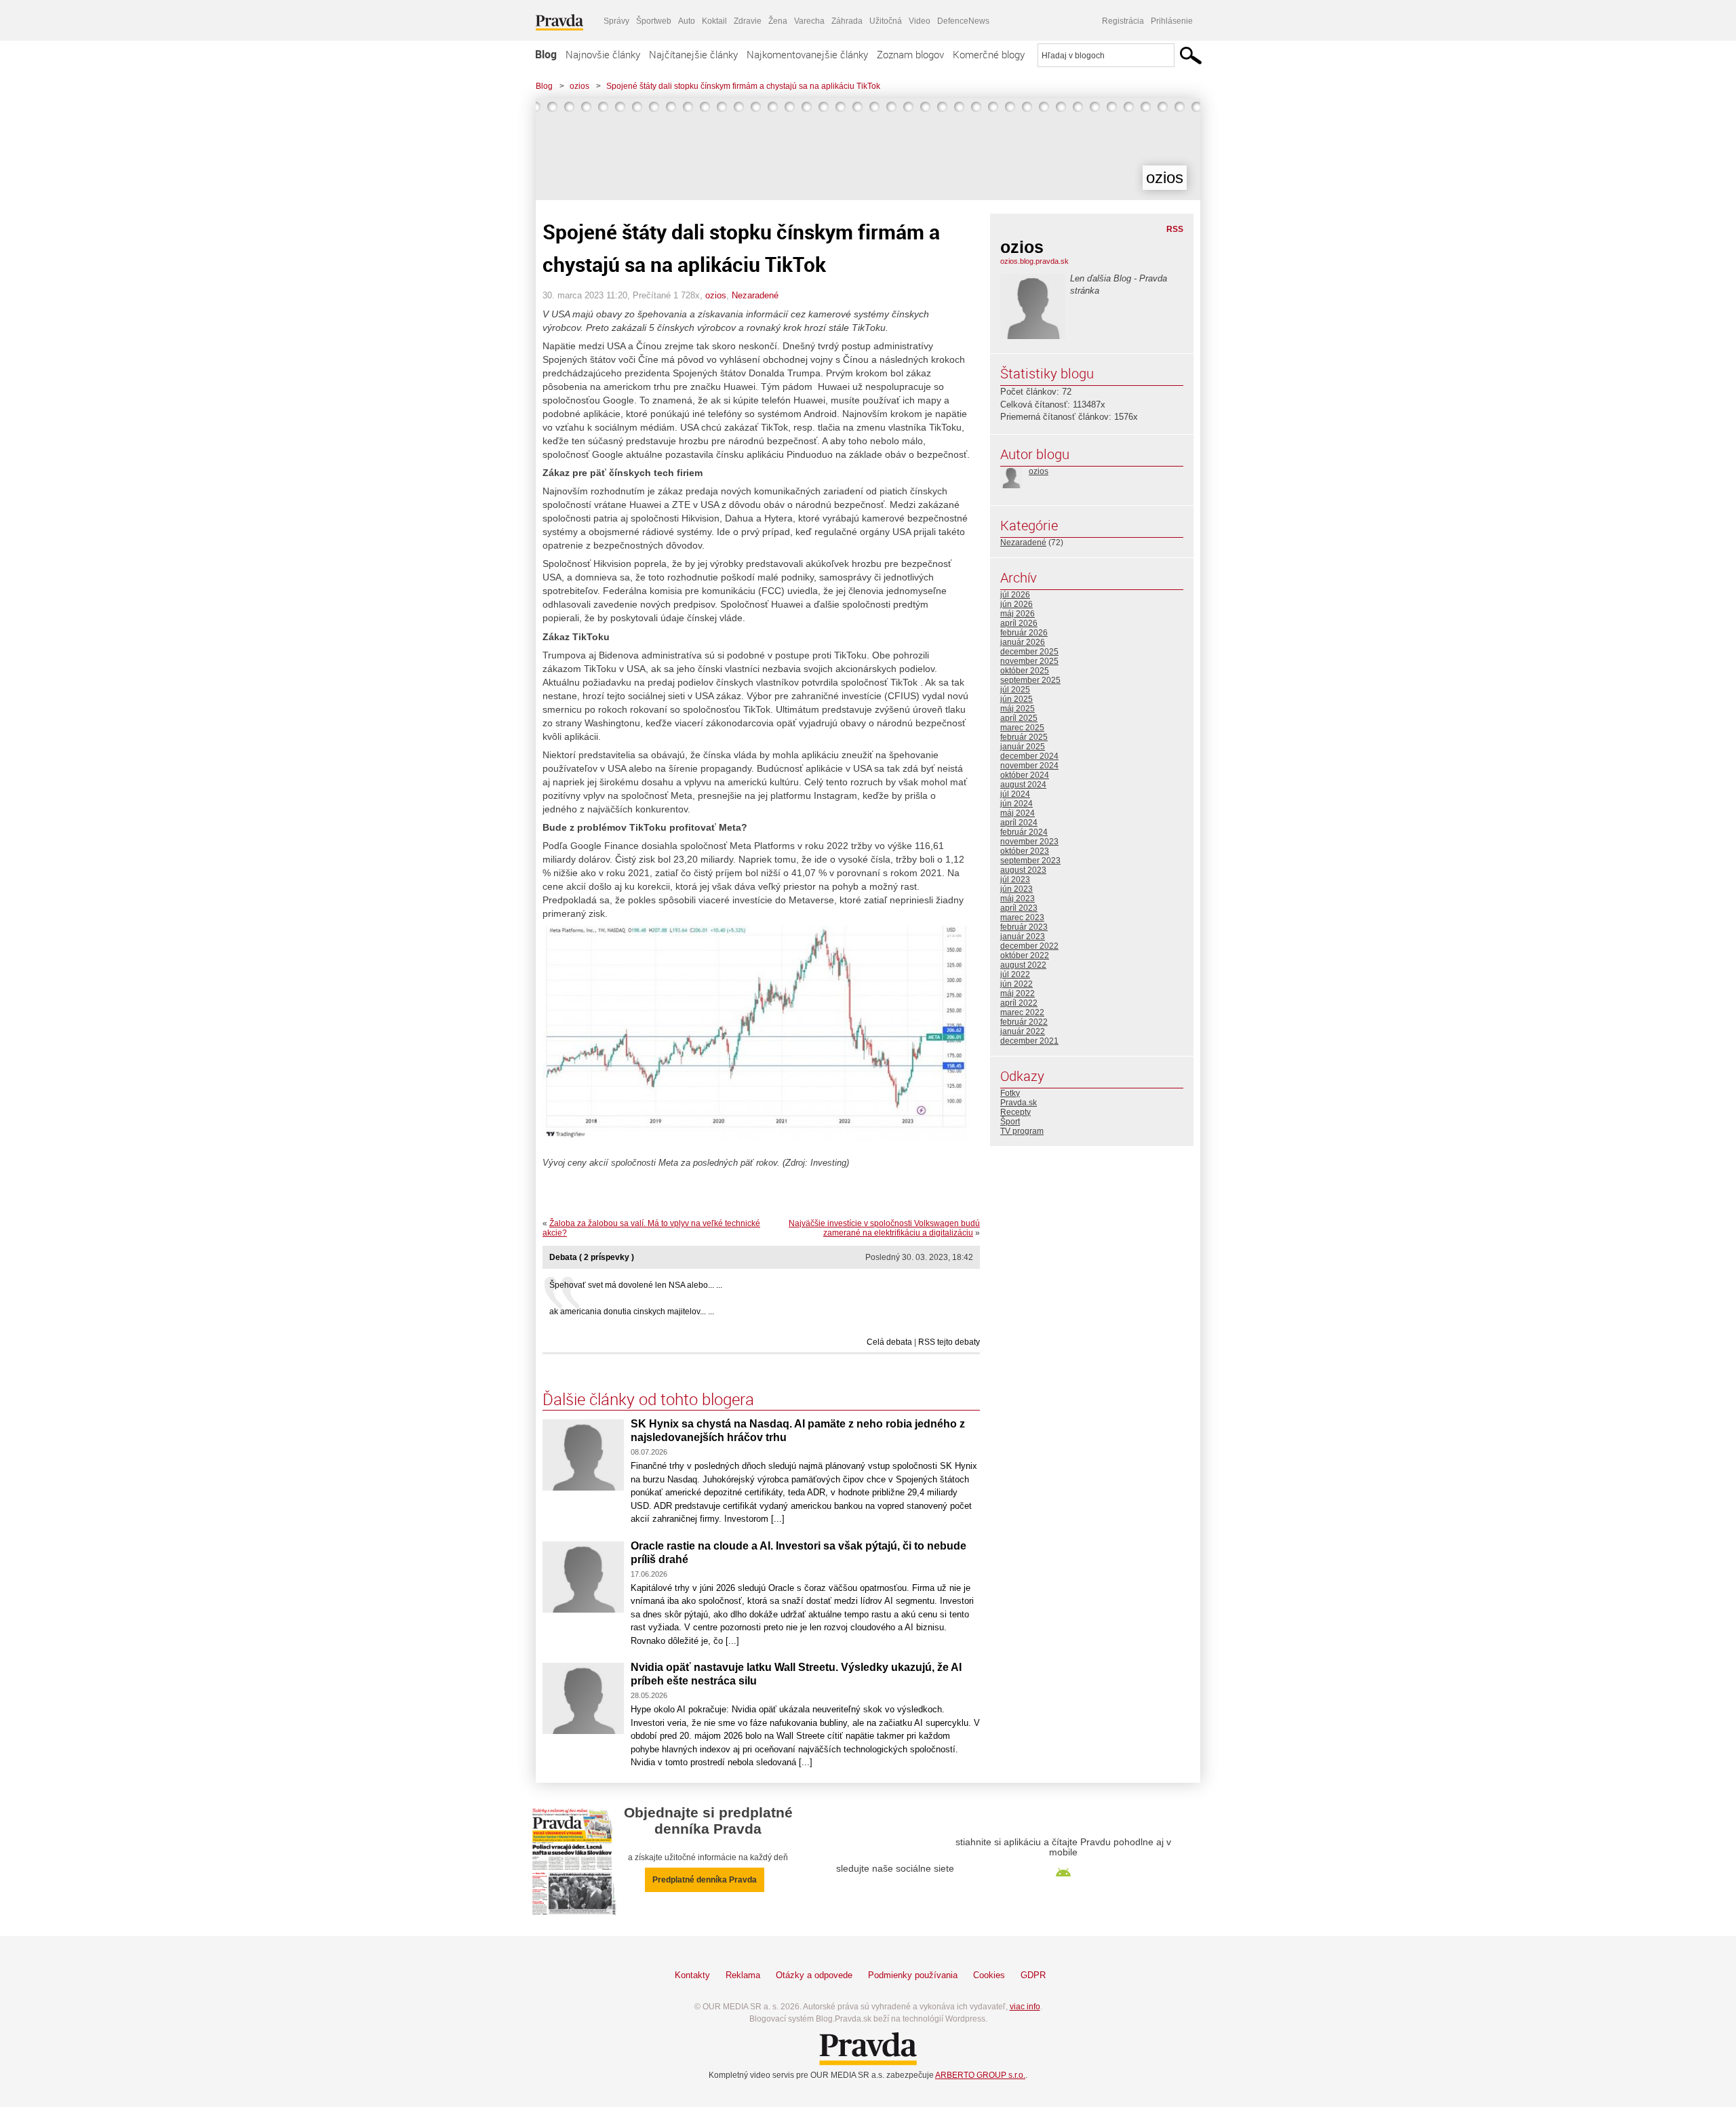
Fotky (1010, 1093)
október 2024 (1025, 775)
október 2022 (1025, 956)
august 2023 (1023, 870)
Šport (1010, 1122)
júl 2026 (1015, 595)
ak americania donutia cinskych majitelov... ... (632, 1312)
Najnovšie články (603, 54)
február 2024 (1024, 832)
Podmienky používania (913, 1975)
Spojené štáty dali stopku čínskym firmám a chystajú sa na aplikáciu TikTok (743, 86)
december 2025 (1029, 652)
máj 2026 (1018, 614)
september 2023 (1030, 861)
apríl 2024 (1019, 823)
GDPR (1033, 1975)
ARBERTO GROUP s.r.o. (980, 2075)
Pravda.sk (1019, 1103)
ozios (579, 86)
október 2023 (1025, 851)
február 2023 (1024, 927)
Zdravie (748, 21)
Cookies (989, 1975)
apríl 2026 (1019, 623)
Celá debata (889, 1342)
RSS (1175, 229)
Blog (546, 54)
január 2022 (1023, 1031)
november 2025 (1029, 661)
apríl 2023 (1019, 908)
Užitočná (886, 21)
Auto (687, 21)
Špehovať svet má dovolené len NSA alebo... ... (636, 1285)
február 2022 (1024, 1022)
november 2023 (1029, 842)
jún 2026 (1017, 604)
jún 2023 (1017, 889)
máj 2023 (1018, 899)
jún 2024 (1017, 804)
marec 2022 (1022, 1012)
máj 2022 (1018, 993)
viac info (1025, 2007)
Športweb (654, 21)
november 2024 (1029, 766)
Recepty (1015, 1112)
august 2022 (1023, 965)
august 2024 (1023, 785)
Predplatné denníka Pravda (705, 1880)
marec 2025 (1022, 728)
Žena (778, 21)
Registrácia (1123, 21)
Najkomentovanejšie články (807, 54)
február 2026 (1024, 633)
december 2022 (1029, 946)
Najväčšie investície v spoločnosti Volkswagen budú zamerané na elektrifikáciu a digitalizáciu (884, 1228)
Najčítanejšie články (693, 54)
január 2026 (1023, 642)
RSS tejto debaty (949, 1342)
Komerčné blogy (989, 54)
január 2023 (1023, 937)
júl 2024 (1015, 794)
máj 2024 (1018, 813)
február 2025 (1024, 737)
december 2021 (1029, 1041)
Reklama (743, 1975)
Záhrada (847, 21)
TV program (1022, 1131)
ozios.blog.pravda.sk (1034, 261)
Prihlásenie (1172, 21)
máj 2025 (1018, 709)
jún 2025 (1017, 699)
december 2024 (1029, 756)
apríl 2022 (1019, 1003)
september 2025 (1030, 680)
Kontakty (692, 1975)
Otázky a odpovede (814, 1975)
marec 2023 (1022, 918)
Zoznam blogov (910, 54)
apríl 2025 (1019, 718)
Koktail (714, 21)
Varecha (809, 21)
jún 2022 (1017, 984)
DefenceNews (963, 21)
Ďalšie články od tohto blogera (648, 1399)
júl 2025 (1015, 690)
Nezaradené (755, 295)
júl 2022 (1015, 974)
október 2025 (1025, 671)
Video (920, 21)
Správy (616, 21)
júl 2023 (1015, 880)
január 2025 (1023, 747)
